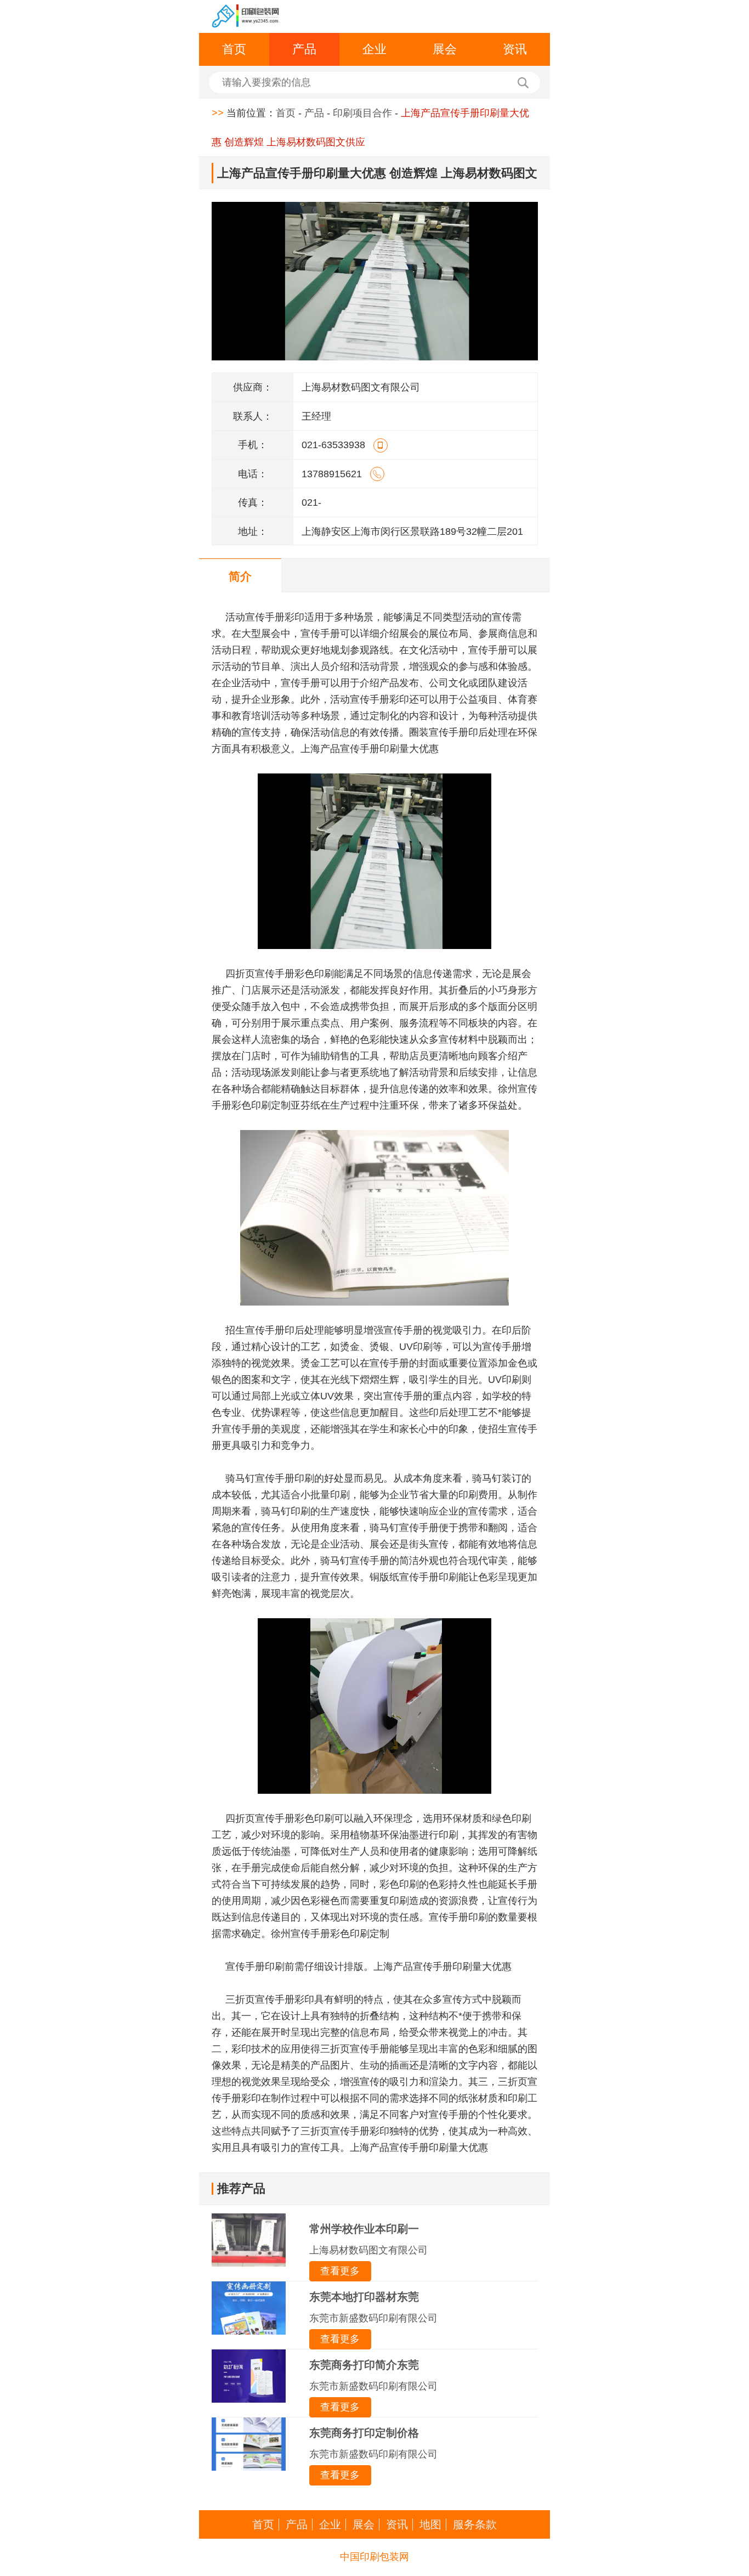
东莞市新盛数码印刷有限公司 (373, 2318)
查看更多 (340, 2271)
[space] (246, 16)
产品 (304, 49)
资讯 (515, 49)
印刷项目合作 (362, 113)
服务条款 (475, 2524)
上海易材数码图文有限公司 (368, 2250)
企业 (374, 49)
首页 (234, 49)
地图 (430, 2524)
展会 (445, 49)
